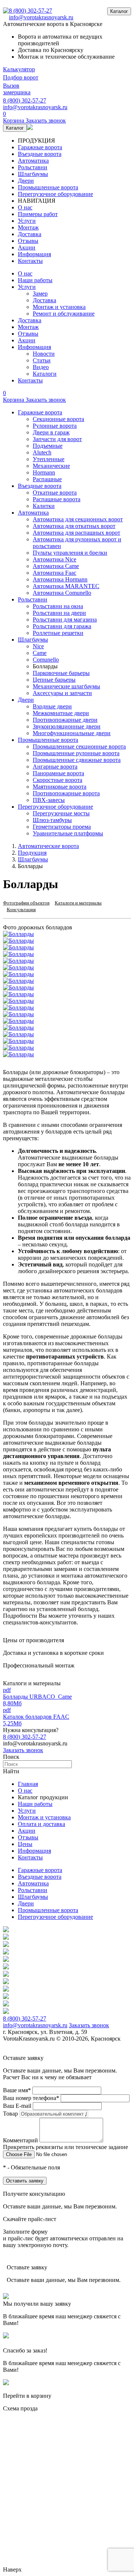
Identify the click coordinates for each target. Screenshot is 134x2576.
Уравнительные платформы (68, 833)
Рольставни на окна (58, 606)
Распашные (47, 479)
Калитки (44, 506)
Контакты (30, 261)
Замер (40, 294)
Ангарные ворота (55, 767)
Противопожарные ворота (66, 793)
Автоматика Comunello (62, 593)
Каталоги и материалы (78, 903)
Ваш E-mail (17, 2106)
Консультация (21, 909)
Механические (51, 466)
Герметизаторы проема (62, 827)
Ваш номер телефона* (31, 2098)
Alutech (42, 452)
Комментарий (20, 2140)
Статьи (42, 360)
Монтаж (28, 227)
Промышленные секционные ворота (79, 746)
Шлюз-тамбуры (52, 820)
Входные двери (52, 706)
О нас (25, 207)
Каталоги (45, 374)
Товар (10, 2114)
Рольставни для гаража (62, 626)
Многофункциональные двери (72, 733)
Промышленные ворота (48, 187)
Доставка (30, 234)
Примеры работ (38, 214)
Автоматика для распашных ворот (76, 533)
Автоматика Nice (55, 559)
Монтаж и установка (59, 307)
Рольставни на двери (59, 613)
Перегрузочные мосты (61, 813)
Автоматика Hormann (60, 579)
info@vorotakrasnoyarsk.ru (41, 17)
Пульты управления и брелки (70, 553)
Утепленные (49, 459)
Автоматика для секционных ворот (78, 519)
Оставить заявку (25, 2181)
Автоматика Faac (55, 573)
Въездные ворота (40, 154)
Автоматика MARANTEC (66, 586)
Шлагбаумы (33, 174)
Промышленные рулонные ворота (76, 753)
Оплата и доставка (42, 1824)
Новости (44, 354)
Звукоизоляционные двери (67, 726)
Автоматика (33, 161)
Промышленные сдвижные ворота (77, 760)
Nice (38, 646)
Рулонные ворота (55, 426)
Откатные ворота (55, 493)
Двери (26, 181)
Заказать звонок (23, 1750)
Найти (11, 1771)
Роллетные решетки (58, 633)
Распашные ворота (57, 499)
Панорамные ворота (58, 773)
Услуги (27, 221)
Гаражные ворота (40, 147)
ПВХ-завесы (49, 800)
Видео (41, 367)
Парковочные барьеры (61, 673)
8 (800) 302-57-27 (31, 11)
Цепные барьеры (54, 680)
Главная (28, 1784)
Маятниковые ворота (60, 787)
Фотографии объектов (26, 903)
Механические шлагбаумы (66, 686)
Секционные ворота (58, 419)
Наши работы (35, 280)
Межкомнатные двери (61, 713)
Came (40, 653)
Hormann (44, 472)
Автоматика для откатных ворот (74, 526)
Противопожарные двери (65, 720)
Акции (27, 247)
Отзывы (28, 241)
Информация (34, 254)
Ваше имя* (17, 2090)
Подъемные (48, 446)
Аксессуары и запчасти (62, 693)
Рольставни (33, 167)
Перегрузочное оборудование (55, 194)
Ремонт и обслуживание (64, 314)
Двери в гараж (51, 432)
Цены (25, 1844)
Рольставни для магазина (65, 619)
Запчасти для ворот (57, 439)
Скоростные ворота (58, 780)
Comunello (46, 660)
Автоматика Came (56, 566)
